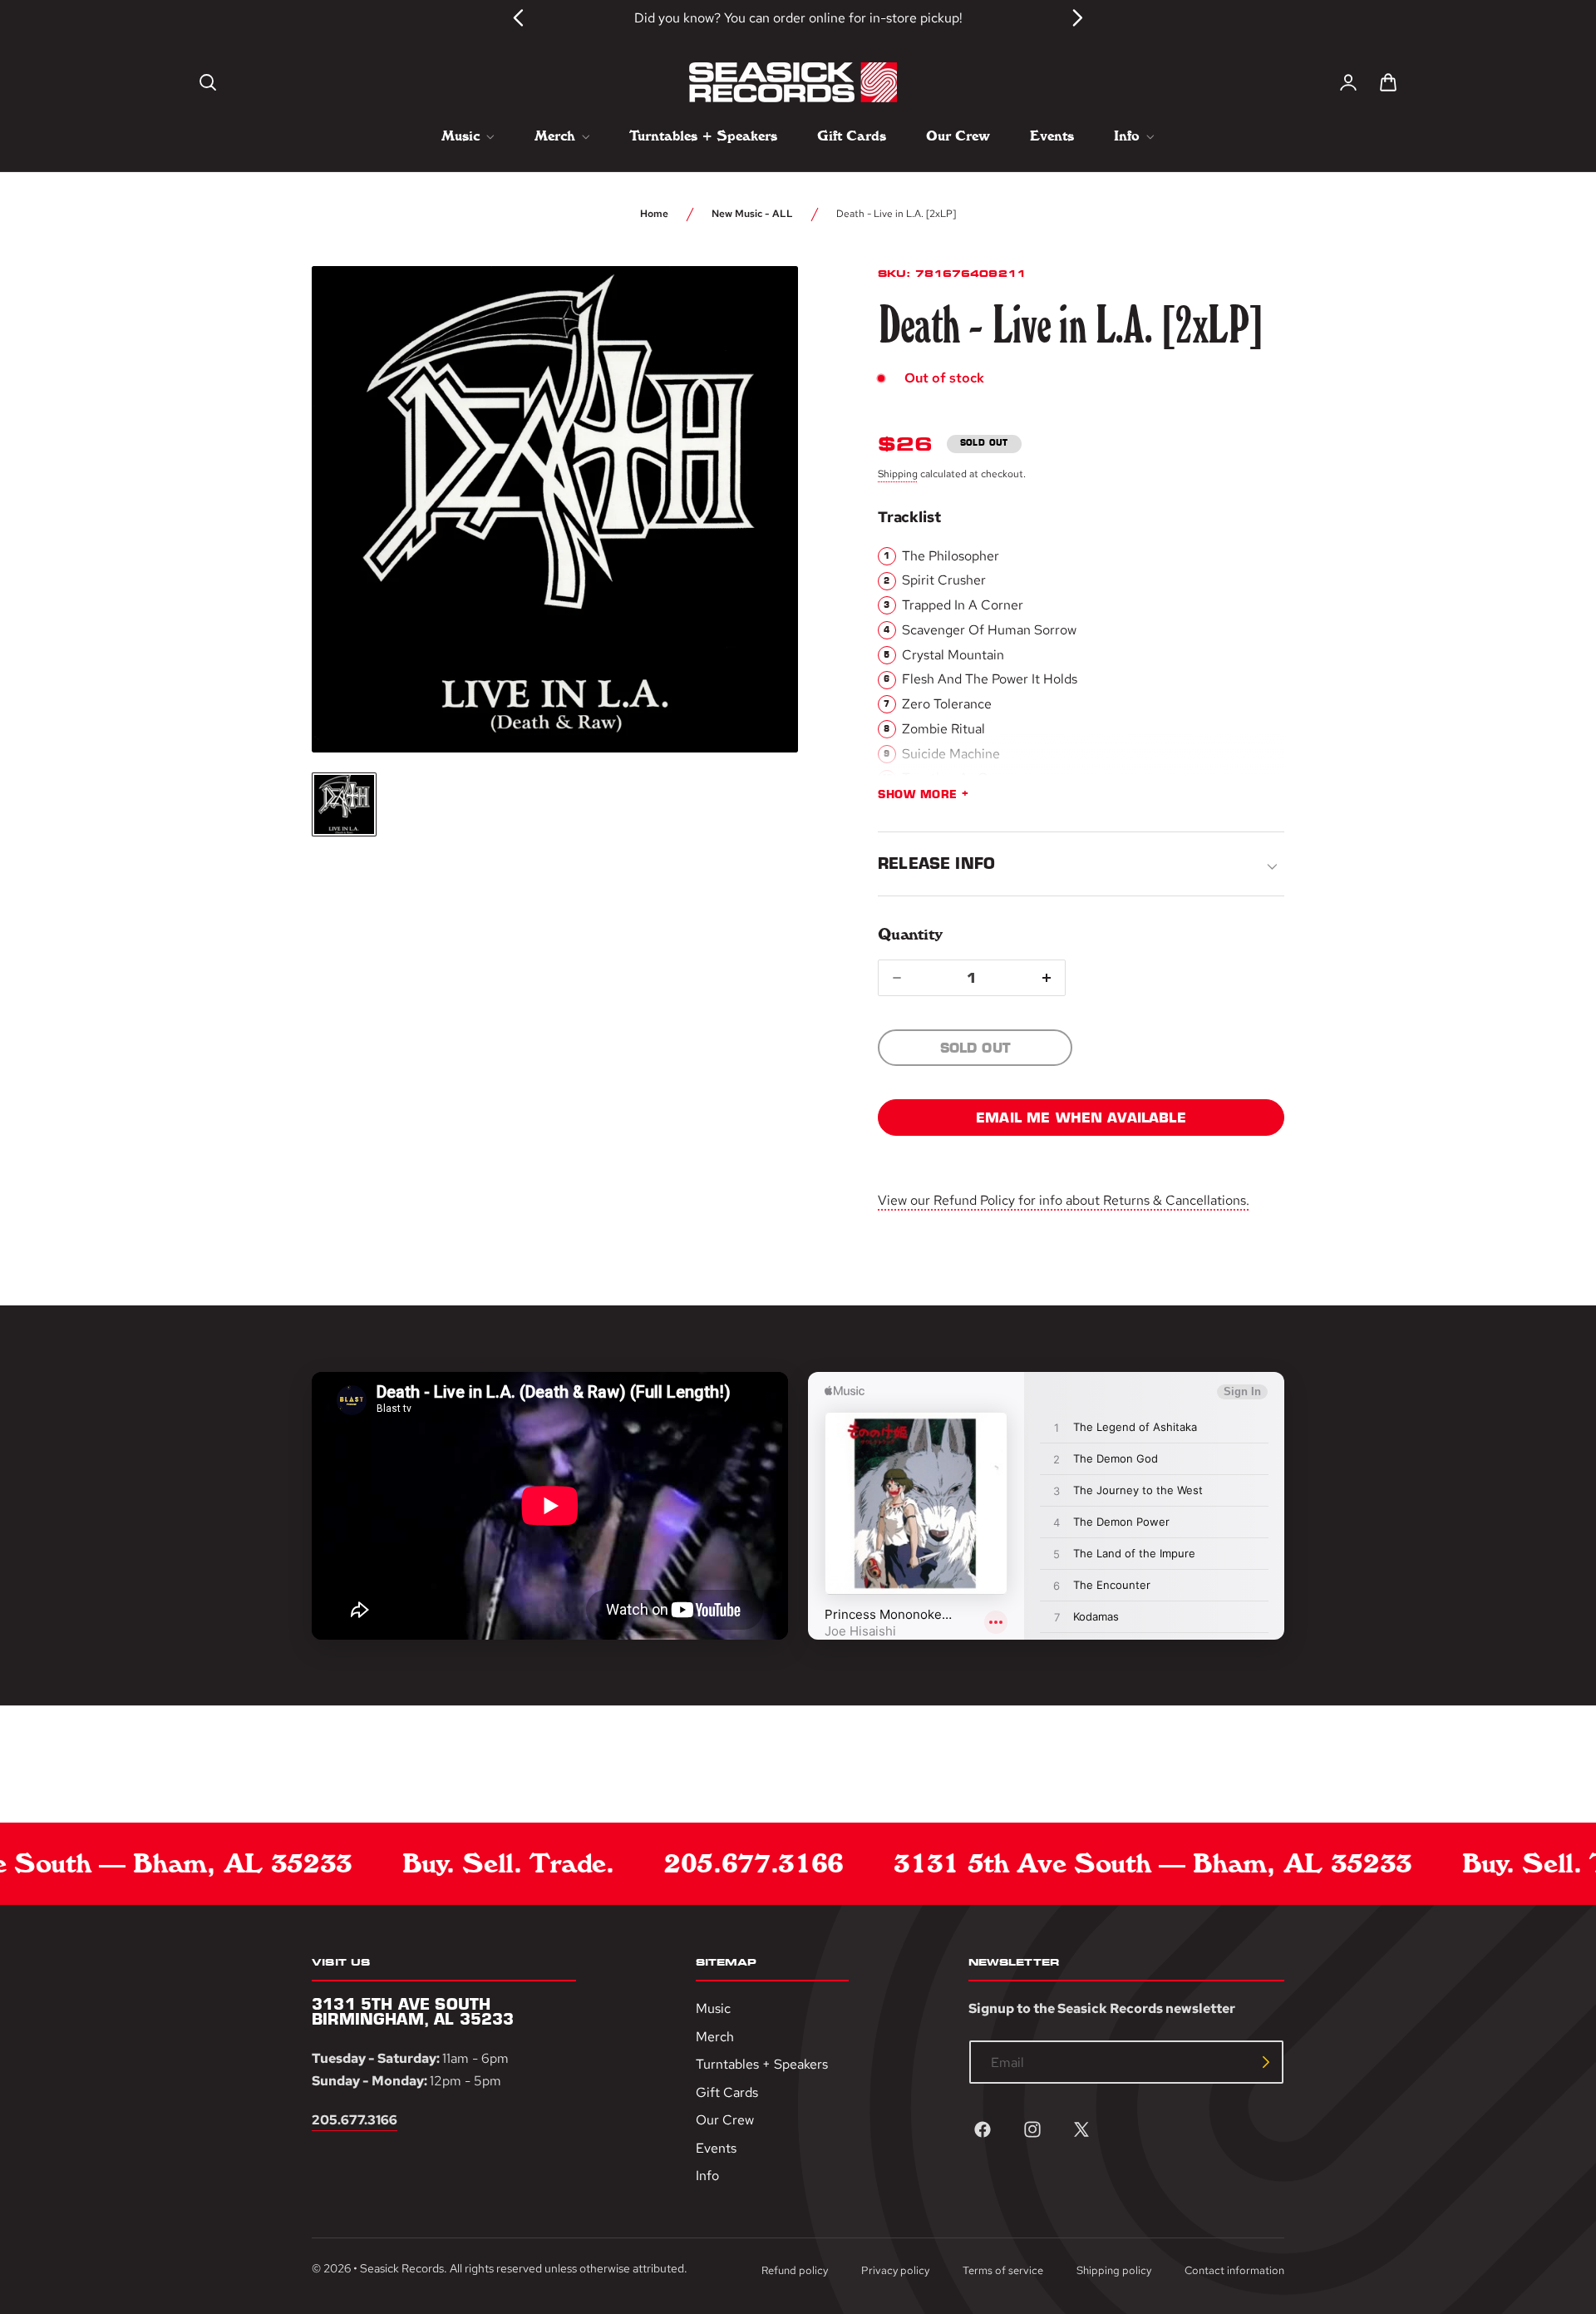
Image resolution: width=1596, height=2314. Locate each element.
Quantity (910, 934)
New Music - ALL (752, 214)
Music (713, 2008)
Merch (715, 2037)
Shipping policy (1114, 2270)
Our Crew (725, 2120)
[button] (208, 82)
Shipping (898, 474)
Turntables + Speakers (762, 2064)
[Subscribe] (1266, 2062)
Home (654, 214)
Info (707, 2176)
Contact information (1234, 2270)
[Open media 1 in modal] (755, 309)
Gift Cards (727, 2092)
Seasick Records (402, 2269)
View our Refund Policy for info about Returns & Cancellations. (1064, 1200)
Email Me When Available (1081, 1118)
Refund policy (795, 2270)
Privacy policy (895, 2270)
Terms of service (1003, 2270)
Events (716, 2148)
